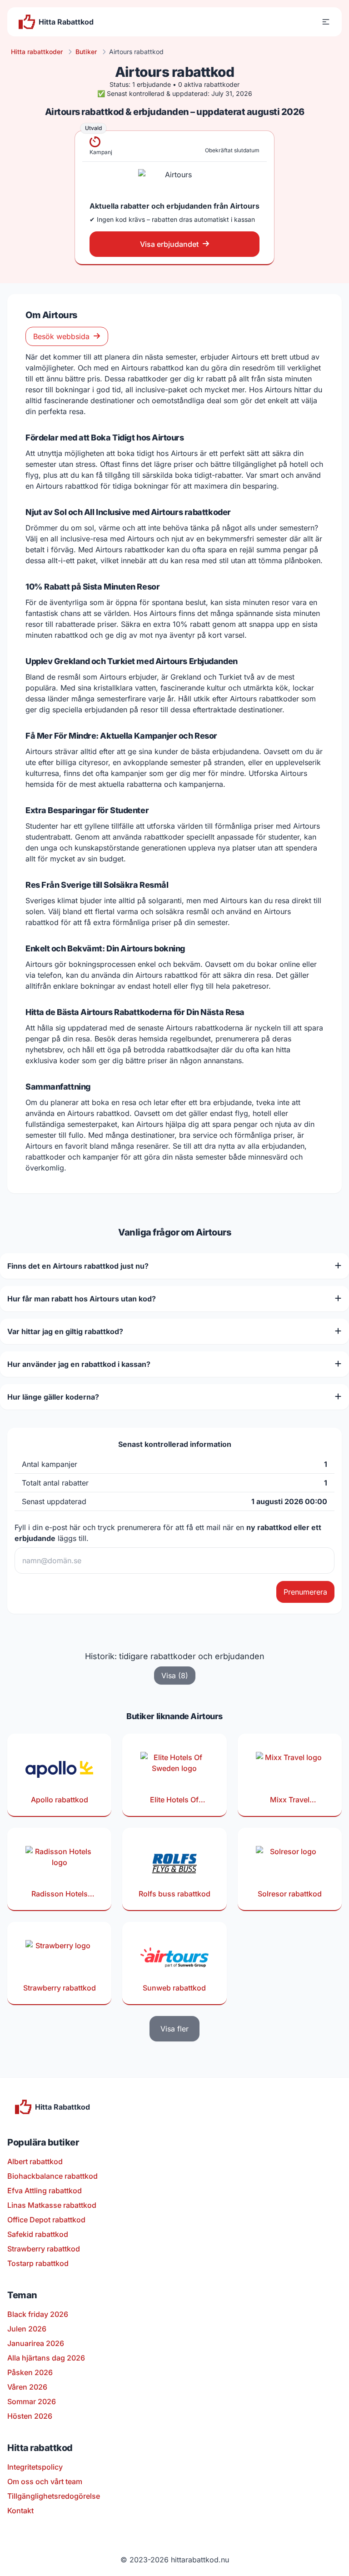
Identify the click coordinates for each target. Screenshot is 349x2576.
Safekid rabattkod (38, 2234)
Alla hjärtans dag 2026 (46, 2358)
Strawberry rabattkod (44, 2249)
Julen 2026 (27, 2329)
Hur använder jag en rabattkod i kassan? (79, 1364)
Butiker (86, 52)
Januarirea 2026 (36, 2343)
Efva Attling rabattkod (45, 2191)
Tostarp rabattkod (38, 2263)
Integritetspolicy (35, 2467)
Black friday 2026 (38, 2314)
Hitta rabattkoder (37, 52)
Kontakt (20, 2511)
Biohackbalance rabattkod (52, 2176)
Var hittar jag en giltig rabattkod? (65, 1331)
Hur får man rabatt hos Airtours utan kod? (82, 1299)
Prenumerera (305, 1592)
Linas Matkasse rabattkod (52, 2205)
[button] (326, 22)
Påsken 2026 (30, 2372)
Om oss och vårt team (45, 2481)
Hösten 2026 (30, 2416)
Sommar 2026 (32, 2401)
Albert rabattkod (35, 2161)
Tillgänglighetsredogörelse (54, 2496)
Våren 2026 (27, 2387)
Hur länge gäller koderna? (53, 1397)
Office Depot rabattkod (46, 2220)
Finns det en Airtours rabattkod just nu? (78, 1266)
